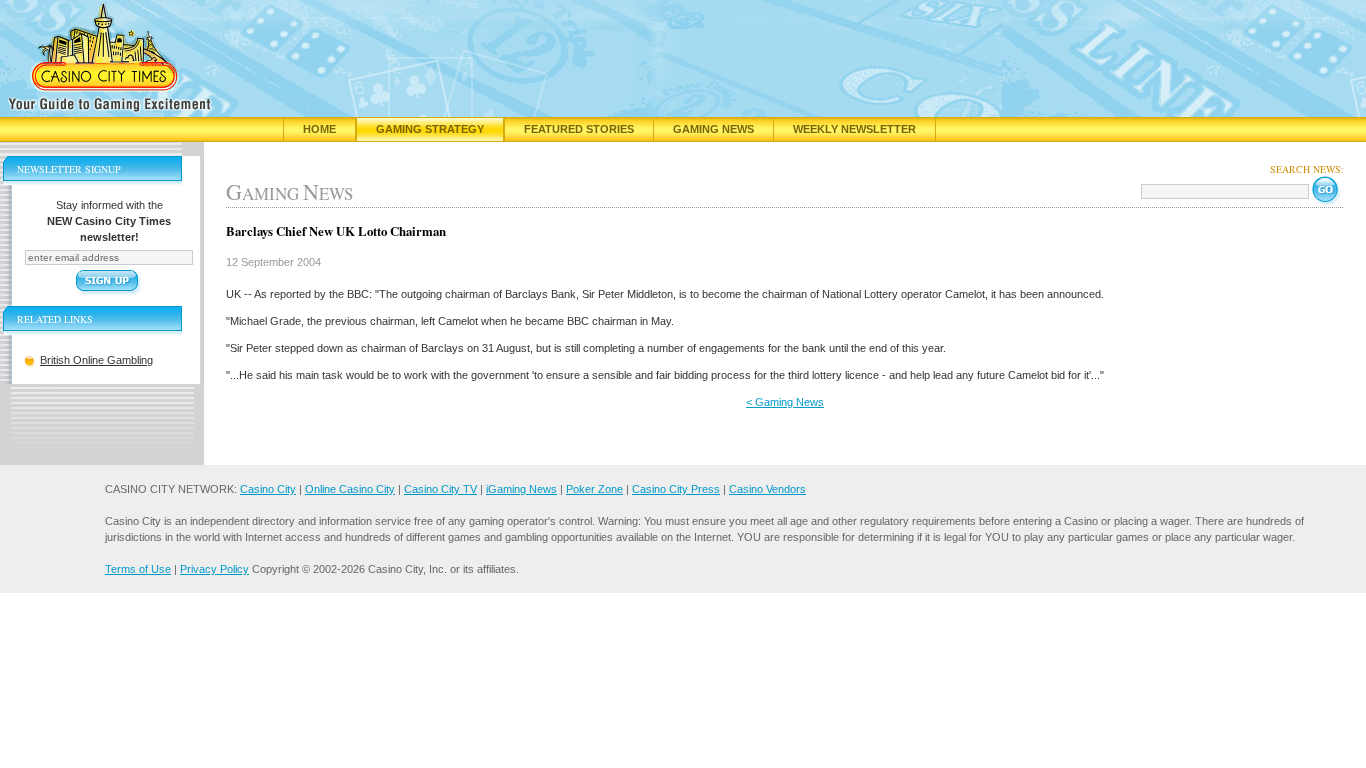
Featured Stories (579, 129)
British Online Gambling (96, 360)
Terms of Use (138, 569)
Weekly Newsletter (854, 129)
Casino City (268, 489)
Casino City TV (440, 489)
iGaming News (521, 489)
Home (319, 129)
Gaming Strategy (430, 129)
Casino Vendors (767, 489)
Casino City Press (676, 489)
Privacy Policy (214, 569)
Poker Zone (594, 489)
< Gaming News (785, 402)
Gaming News (713, 129)
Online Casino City (350, 489)
